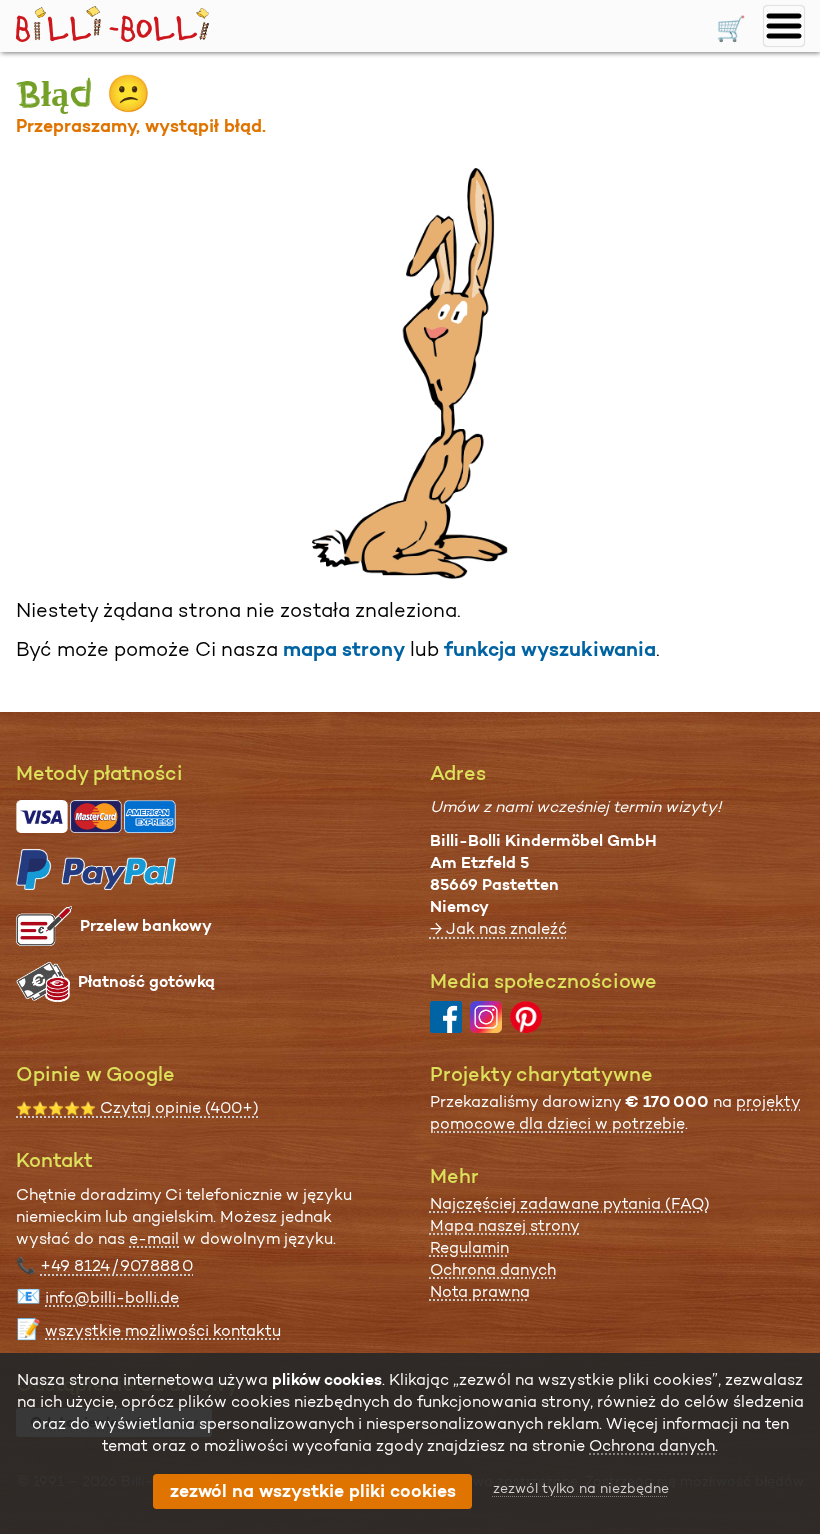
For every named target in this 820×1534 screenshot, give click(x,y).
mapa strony (344, 649)
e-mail (154, 1238)
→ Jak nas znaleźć (498, 928)
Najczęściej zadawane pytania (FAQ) (570, 1203)
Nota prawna (480, 1291)
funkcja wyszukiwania (550, 649)
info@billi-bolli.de (112, 1297)
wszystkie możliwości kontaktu (163, 1330)
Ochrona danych (493, 1269)
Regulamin (469, 1247)
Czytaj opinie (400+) (137, 1107)
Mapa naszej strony (505, 1225)
